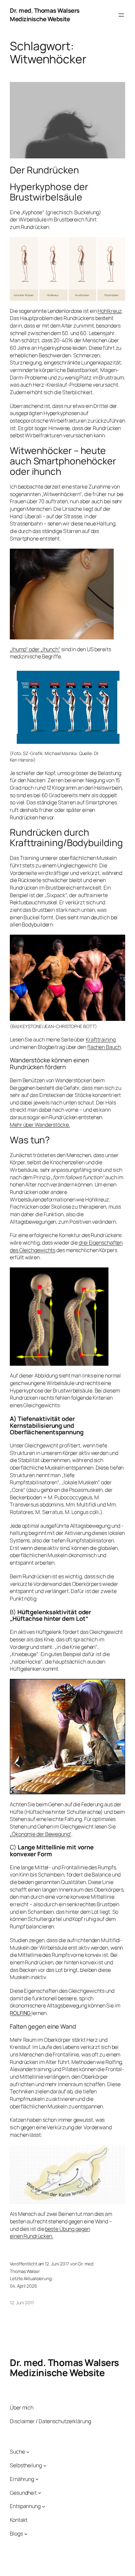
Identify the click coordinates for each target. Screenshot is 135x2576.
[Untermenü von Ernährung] (37, 2479)
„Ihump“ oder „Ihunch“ (35, 649)
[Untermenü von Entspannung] (44, 2506)
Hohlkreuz (110, 311)
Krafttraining (101, 1039)
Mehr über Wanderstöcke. (40, 1125)
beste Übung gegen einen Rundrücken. (50, 2233)
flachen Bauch (104, 1047)
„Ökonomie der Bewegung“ (41, 1834)
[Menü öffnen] (121, 15)
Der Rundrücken (44, 170)
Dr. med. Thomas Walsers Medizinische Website (45, 15)
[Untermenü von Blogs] (26, 2534)
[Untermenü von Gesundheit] (40, 2493)
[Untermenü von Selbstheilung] (45, 2465)
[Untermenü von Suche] (28, 2452)
